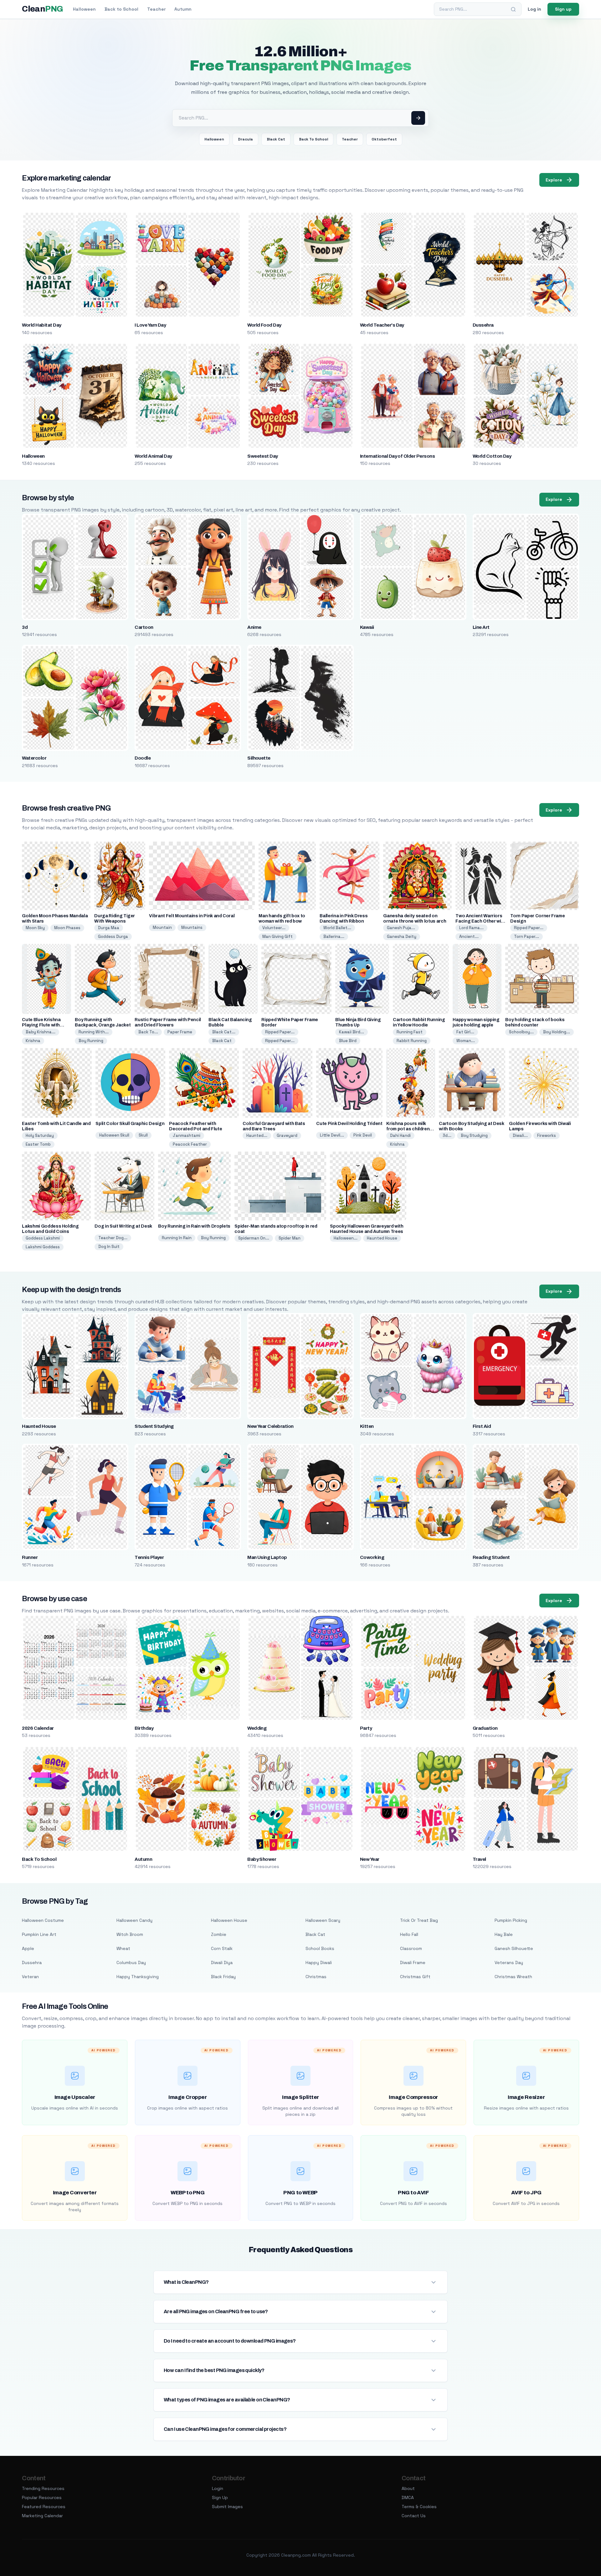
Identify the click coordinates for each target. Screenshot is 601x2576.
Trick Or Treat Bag (419, 1920)
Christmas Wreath (513, 1977)
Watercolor (34, 758)
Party (366, 1728)
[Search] (513, 9)
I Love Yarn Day (150, 325)
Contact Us (414, 2516)
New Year (370, 1859)
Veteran (30, 1977)
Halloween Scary (323, 1920)
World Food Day (264, 325)
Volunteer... (274, 928)
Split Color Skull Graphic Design (130, 1124)
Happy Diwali (319, 1963)
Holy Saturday (40, 1135)
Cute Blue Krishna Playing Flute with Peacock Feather (41, 1025)
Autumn (183, 9)
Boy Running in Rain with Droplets (194, 1226)
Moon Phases (67, 928)
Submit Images (227, 2507)
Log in (534, 9)
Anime (254, 627)
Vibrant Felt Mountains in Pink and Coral (192, 916)
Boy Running (91, 1041)
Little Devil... (332, 1135)
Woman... (466, 1041)
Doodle (143, 758)
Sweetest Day (263, 456)
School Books (320, 1948)
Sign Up (220, 2497)
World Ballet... (337, 928)
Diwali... (520, 1135)
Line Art (481, 627)
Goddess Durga (113, 937)
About (408, 2488)
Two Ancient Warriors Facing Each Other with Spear (480, 921)
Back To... (148, 1032)
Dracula (245, 139)
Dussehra (483, 325)
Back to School (121, 9)
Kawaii (367, 627)
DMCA (408, 2497)
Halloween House (229, 1920)
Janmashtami (187, 1135)
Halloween (84, 9)
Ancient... (469, 937)
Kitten (367, 1426)
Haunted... (257, 1135)
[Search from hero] (418, 118)
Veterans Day (509, 1963)
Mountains (192, 927)
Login (218, 2488)
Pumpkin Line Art (39, 1934)
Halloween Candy (134, 1920)
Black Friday (223, 1977)
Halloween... (346, 1238)
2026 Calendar (38, 1728)
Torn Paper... (527, 937)
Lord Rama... (471, 928)
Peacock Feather (190, 1144)
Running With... (94, 1032)
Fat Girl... (465, 1032)
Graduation (485, 1728)
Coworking (372, 1557)
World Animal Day (153, 456)
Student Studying (154, 1426)
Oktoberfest (384, 139)
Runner (30, 1557)
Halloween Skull (114, 1135)
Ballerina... (334, 937)
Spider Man (290, 1238)
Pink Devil (363, 1135)
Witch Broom (130, 1934)
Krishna (33, 1041)
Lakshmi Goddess (43, 1247)
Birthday (144, 1728)
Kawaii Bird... (352, 1032)
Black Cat (276, 139)
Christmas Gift (415, 1977)
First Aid (482, 1426)
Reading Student (491, 1557)
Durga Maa (109, 928)
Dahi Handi (400, 1135)
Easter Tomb (38, 1144)
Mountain (162, 927)
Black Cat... (224, 1032)
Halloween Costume (43, 1920)
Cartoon (144, 627)
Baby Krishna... (41, 1032)
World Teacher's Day (382, 325)
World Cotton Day (492, 456)
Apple (28, 1948)
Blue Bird (348, 1041)
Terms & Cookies (419, 2507)
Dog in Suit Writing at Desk (123, 1226)
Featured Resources (44, 2507)
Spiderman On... (254, 1238)
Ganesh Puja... (401, 928)
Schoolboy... (521, 1032)
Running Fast (410, 1032)
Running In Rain (177, 1238)
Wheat (123, 1948)
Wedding (257, 1728)
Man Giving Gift (277, 937)
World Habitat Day (41, 325)
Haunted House (382, 1238)
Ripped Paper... (529, 928)
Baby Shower (262, 1859)
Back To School (313, 139)
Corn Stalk (222, 1948)
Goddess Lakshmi (43, 1238)
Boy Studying (474, 1135)
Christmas (316, 1977)
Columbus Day (131, 1963)
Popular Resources (42, 2497)
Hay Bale (504, 1934)
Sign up (563, 9)
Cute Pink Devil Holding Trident (349, 1124)
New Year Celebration (270, 1426)
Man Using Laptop (267, 1557)
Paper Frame (180, 1032)
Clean (42, 9)
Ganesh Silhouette (514, 1948)
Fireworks (547, 1135)
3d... (447, 1135)
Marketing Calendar (42, 2516)
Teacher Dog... (113, 1238)
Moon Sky (35, 928)
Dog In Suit (109, 1247)
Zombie (219, 1934)
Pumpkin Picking (511, 1920)
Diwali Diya (222, 1963)
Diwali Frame (413, 1963)
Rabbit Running (412, 1041)
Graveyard (287, 1135)
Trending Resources (43, 2488)
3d (25, 627)
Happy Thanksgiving (138, 1977)
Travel (479, 1859)
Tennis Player (149, 1557)
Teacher (156, 9)
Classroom (411, 1948)
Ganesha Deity (402, 937)
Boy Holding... (557, 1032)
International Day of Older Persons (397, 456)
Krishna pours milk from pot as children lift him (408, 1129)
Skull (143, 1135)
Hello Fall (409, 1934)
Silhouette (259, 758)
